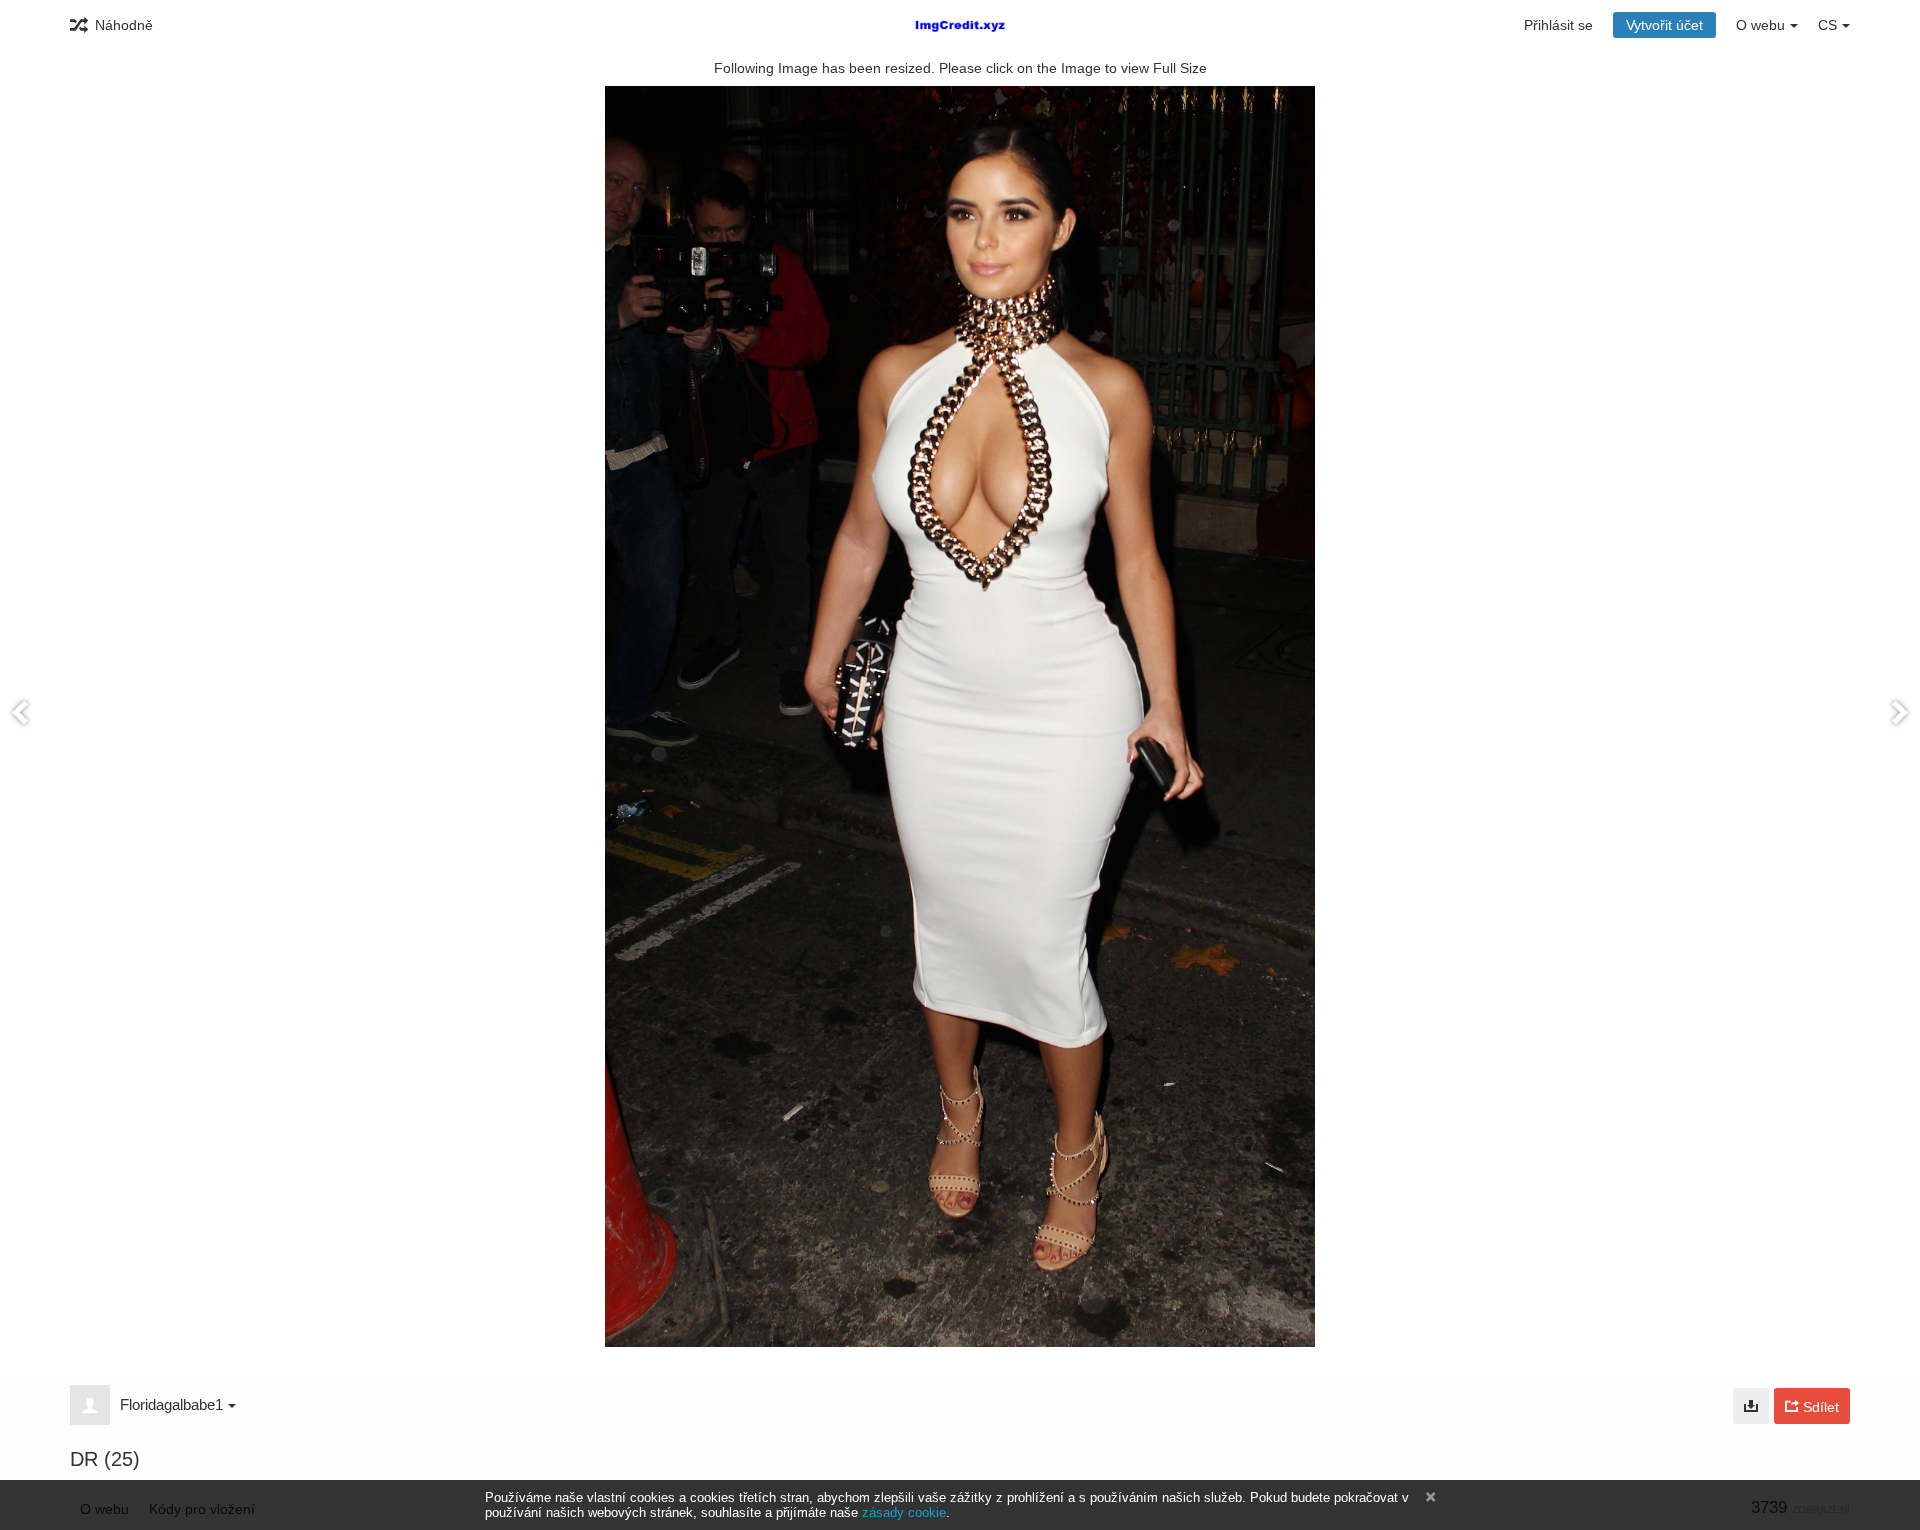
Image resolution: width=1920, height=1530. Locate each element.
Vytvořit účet (1664, 25)
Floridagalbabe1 (171, 1404)
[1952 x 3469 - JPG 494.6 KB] (1751, 1406)
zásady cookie (904, 1512)
